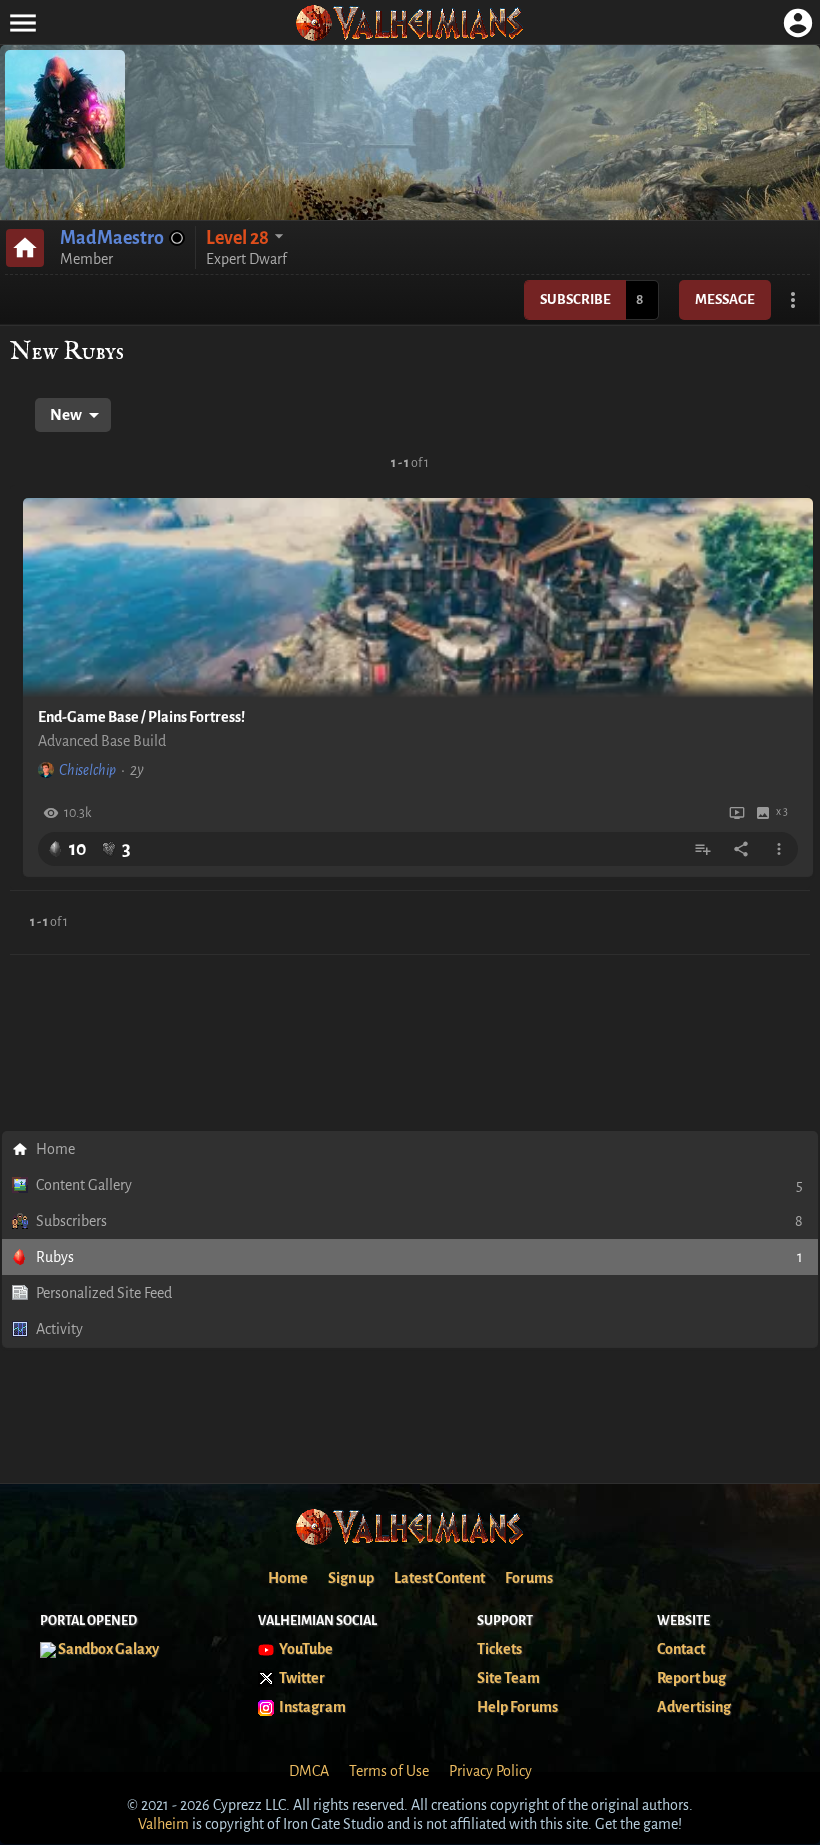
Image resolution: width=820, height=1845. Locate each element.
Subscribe (575, 299)
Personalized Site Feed (104, 1293)
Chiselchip (87, 770)
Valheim (163, 1824)
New (66, 414)
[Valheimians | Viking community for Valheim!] (410, 22)
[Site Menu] (22, 22)
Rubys (419, 1257)
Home (55, 1149)
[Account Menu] (797, 22)
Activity (59, 1329)
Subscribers (419, 1221)
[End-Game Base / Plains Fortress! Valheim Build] (418, 598)
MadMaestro (112, 238)
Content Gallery (419, 1185)
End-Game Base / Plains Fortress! (141, 717)
